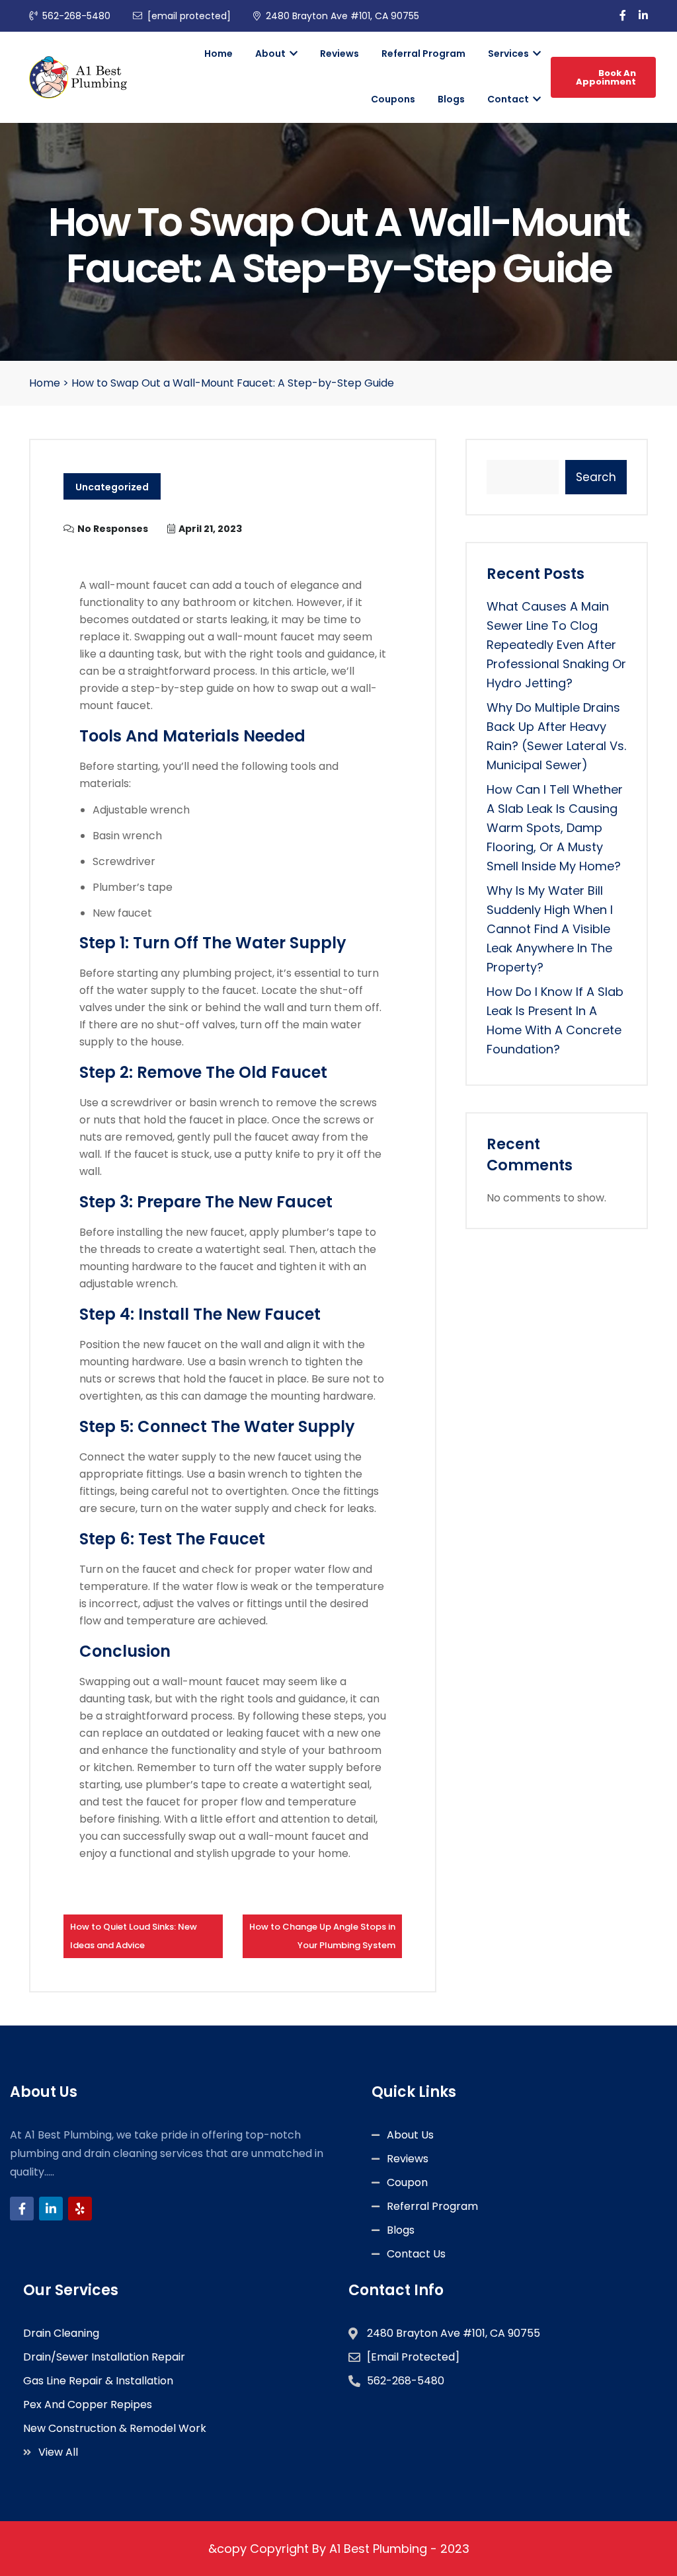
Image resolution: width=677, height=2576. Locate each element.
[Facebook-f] (22, 2209)
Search (596, 477)
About (271, 54)
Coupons (393, 99)
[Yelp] (80, 2209)
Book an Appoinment (606, 77)
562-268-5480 (76, 16)
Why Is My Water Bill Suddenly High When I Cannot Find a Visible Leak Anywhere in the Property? (550, 929)
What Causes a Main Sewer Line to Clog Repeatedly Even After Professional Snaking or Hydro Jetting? (556, 645)
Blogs (451, 99)
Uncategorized (112, 487)
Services (509, 54)
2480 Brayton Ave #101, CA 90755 (342, 16)
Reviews (339, 54)
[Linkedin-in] (51, 2209)
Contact (509, 99)
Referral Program (423, 54)
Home (219, 54)
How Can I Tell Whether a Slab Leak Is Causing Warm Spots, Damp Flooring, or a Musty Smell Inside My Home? (555, 828)
